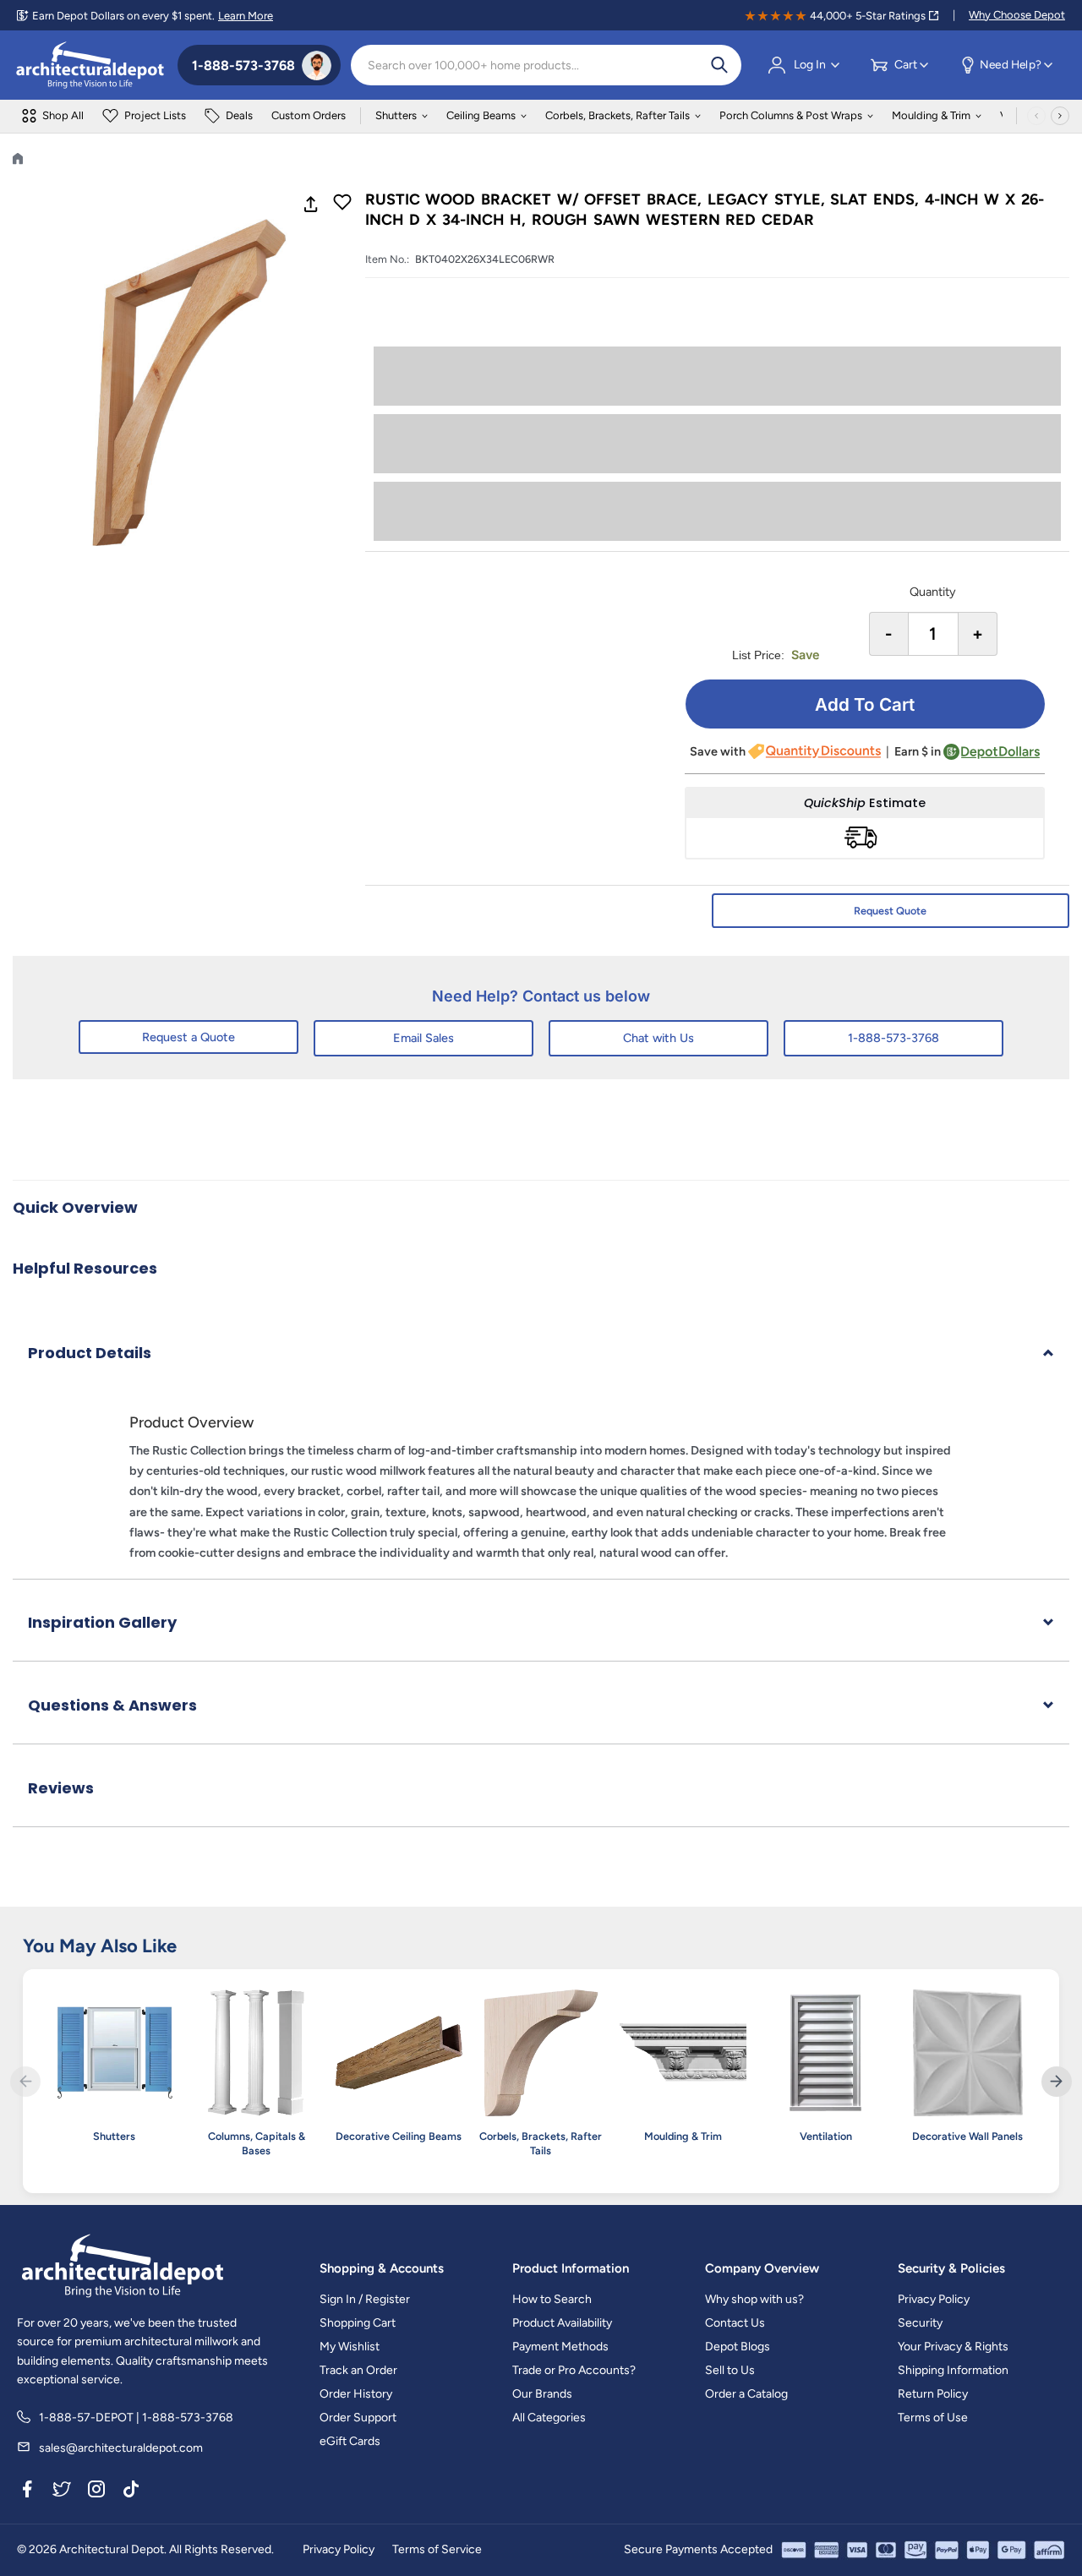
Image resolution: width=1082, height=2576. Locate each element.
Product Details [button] (90, 1353)
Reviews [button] (61, 1788)
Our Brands (542, 2394)
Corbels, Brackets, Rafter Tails (618, 115)
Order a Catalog (746, 2394)
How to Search (552, 2299)
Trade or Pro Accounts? (574, 2370)
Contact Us (735, 2323)
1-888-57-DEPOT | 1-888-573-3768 (136, 2418)
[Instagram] (96, 2491)
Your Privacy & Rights (953, 2347)
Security (920, 2323)
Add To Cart (865, 704)
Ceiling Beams (481, 115)
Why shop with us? (754, 2299)
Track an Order (358, 2370)
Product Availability (562, 2323)
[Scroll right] (1060, 116)
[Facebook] (27, 2491)
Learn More (246, 16)
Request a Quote (189, 1037)
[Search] (719, 65)
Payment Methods (560, 2347)
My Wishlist (350, 2347)
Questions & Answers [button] (112, 1705)
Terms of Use (933, 2418)
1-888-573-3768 (893, 1038)
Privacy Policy (934, 2299)
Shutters (396, 115)
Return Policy (933, 2394)
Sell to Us (730, 2370)
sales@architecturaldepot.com (121, 2448)
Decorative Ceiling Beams (399, 2136)
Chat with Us (658, 1038)
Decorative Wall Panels (967, 2136)
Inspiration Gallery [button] (102, 1622)
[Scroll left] (1036, 116)
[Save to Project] (342, 204)
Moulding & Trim (931, 115)
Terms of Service (437, 2549)
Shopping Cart (358, 2323)
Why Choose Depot (1017, 15)
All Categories (549, 2418)
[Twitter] (62, 2491)
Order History (356, 2394)
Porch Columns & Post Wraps (791, 115)
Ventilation (826, 2136)
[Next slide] (1057, 2082)
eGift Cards (350, 2441)
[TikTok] (131, 2491)
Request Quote (890, 911)
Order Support (358, 2418)
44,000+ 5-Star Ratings (868, 16)
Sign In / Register (365, 2299)
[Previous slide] (25, 2082)
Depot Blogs (738, 2347)
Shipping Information (953, 2370)
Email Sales (424, 1038)
